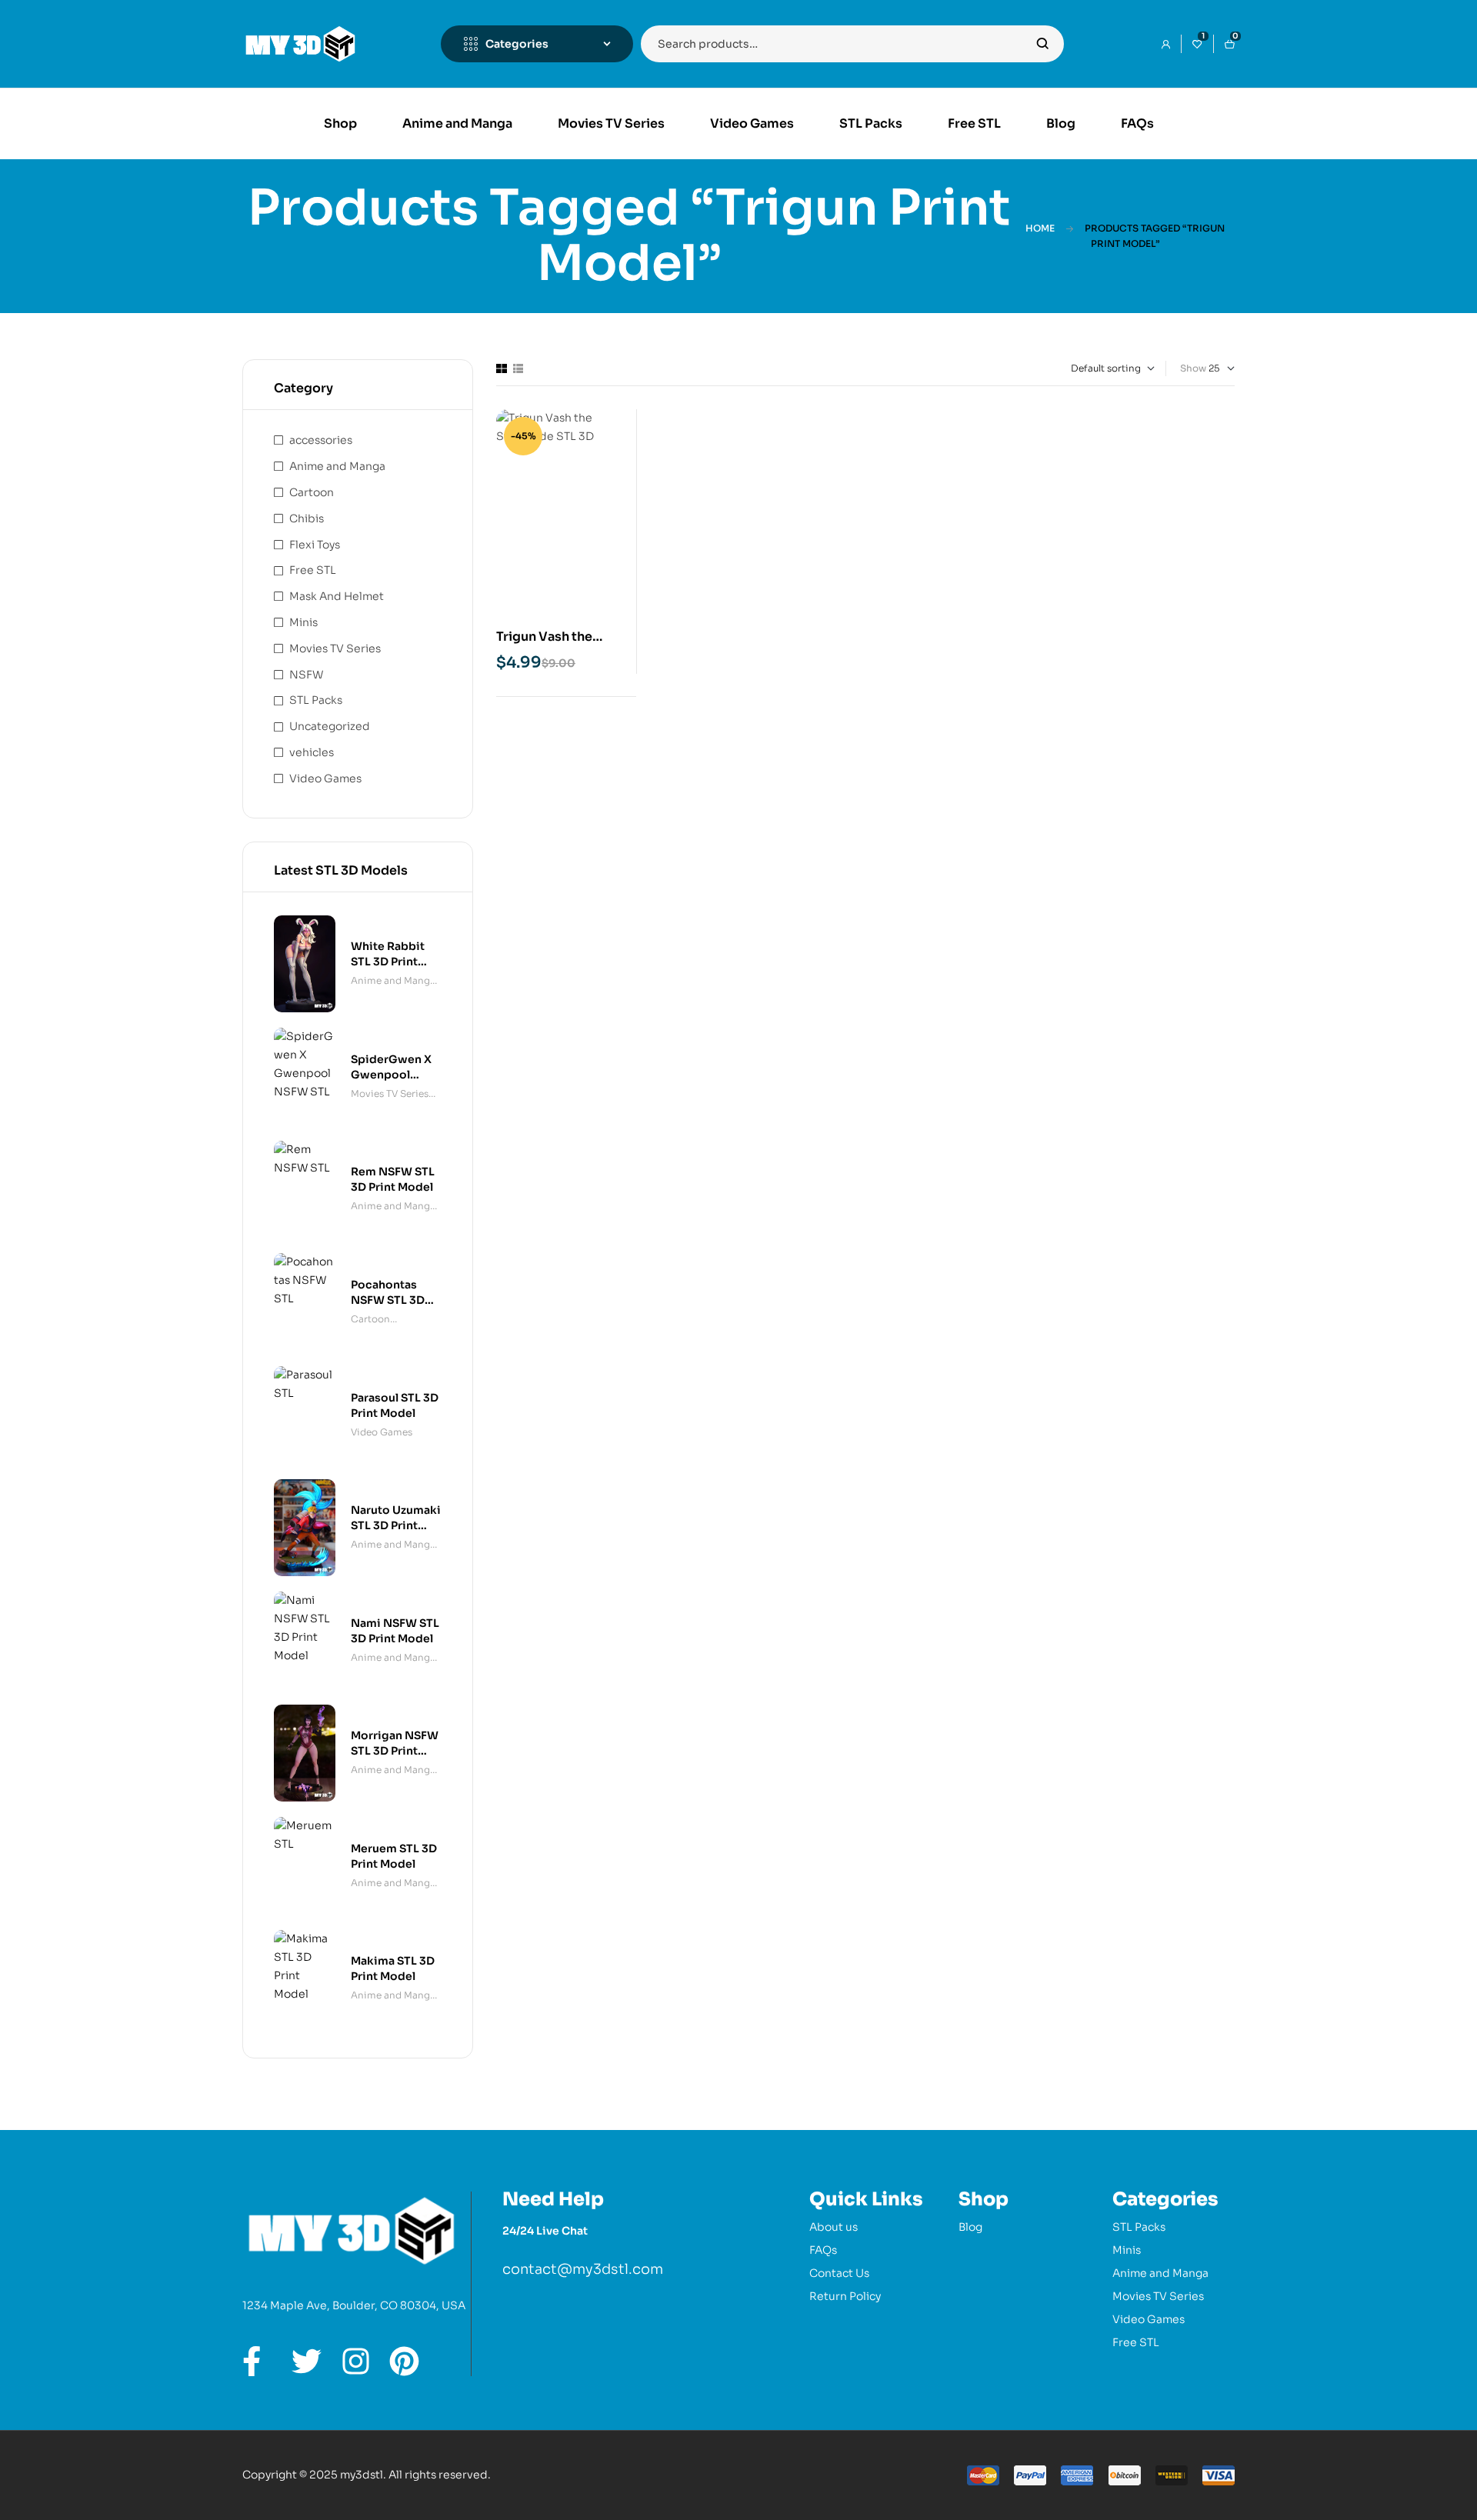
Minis (303, 622)
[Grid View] (502, 368)
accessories (321, 440)
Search (1043, 44)
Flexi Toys (315, 545)
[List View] (518, 368)
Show (1193, 368)
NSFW (306, 675)
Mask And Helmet (337, 596)
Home (1040, 228)
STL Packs (316, 700)
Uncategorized (330, 726)
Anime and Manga (337, 466)
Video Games (325, 778)
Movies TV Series (335, 648)
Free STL (313, 570)
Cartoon (312, 492)
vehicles (312, 752)
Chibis (307, 518)
